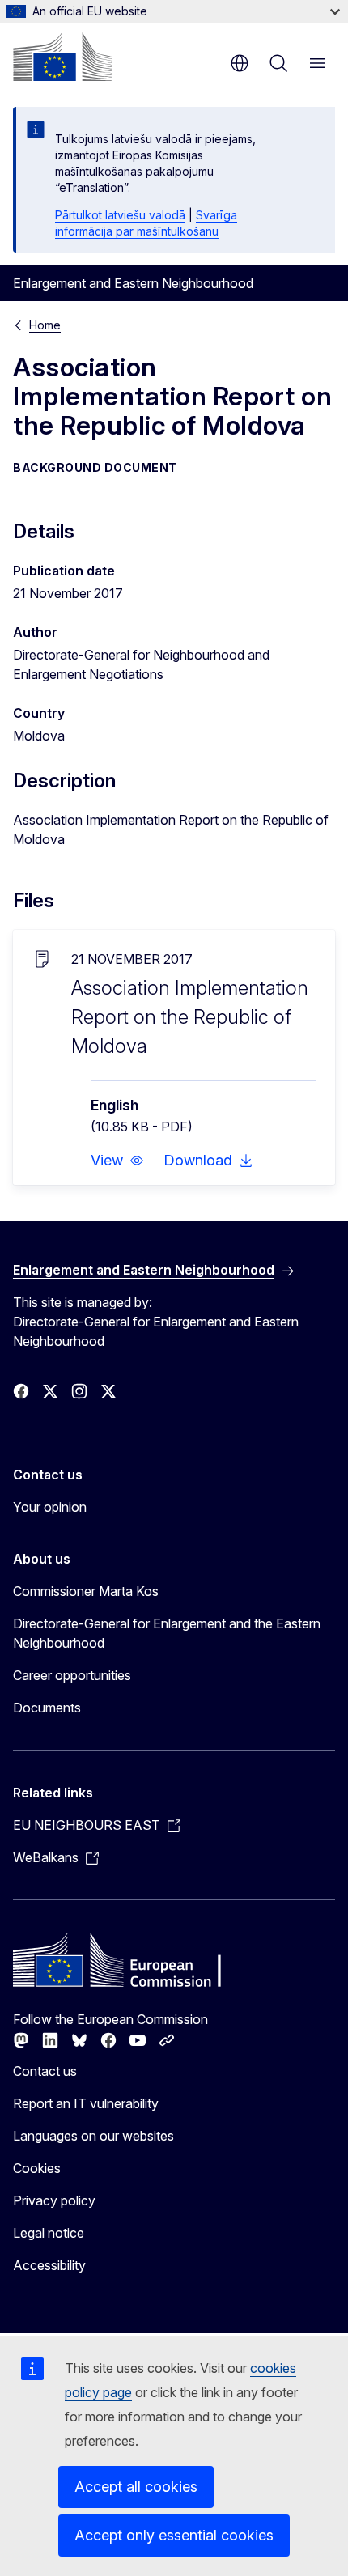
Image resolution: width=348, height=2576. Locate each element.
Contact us (45, 2071)
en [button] (240, 63)
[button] (117, 1161)
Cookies (37, 2168)
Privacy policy (54, 2200)
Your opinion (50, 1507)
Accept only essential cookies (174, 2535)
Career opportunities (72, 1675)
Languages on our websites (93, 2136)
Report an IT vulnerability (86, 2103)
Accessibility (49, 2265)
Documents (47, 1708)
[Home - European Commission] (62, 57)
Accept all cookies (136, 2487)
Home (45, 325)
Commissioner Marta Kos (86, 1591)
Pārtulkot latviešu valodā (120, 215)
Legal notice (49, 2233)
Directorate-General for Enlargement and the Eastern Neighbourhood (167, 1633)
